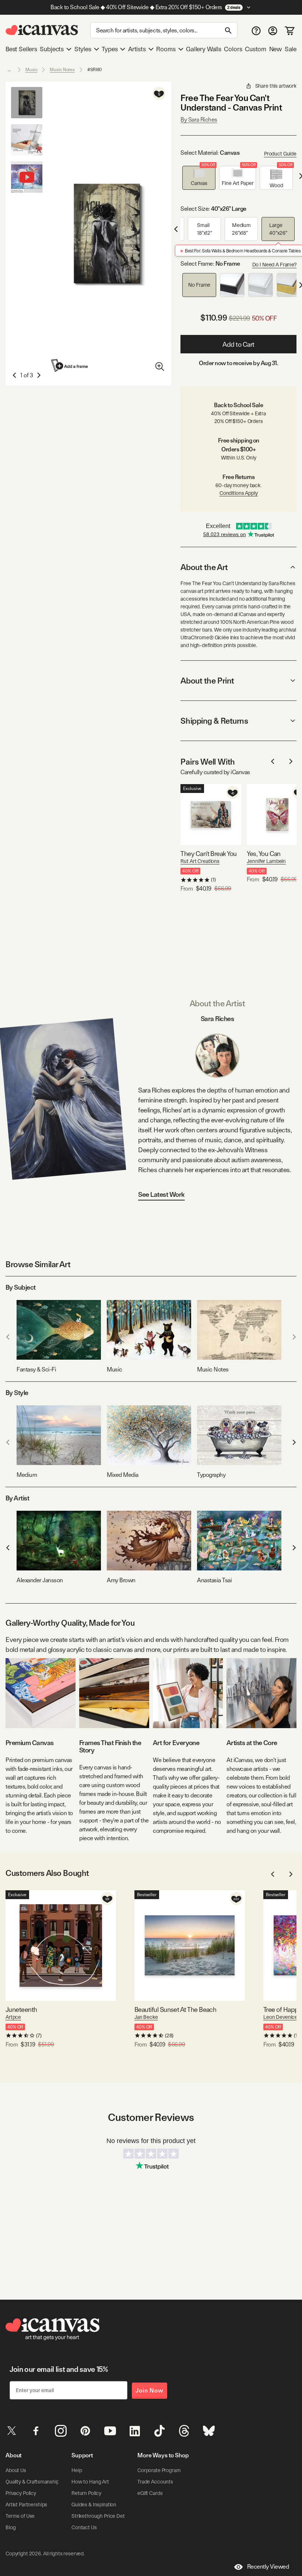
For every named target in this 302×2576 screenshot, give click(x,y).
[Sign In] (273, 30)
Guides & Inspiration (94, 2505)
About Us (16, 2470)
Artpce (13, 2017)
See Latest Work (161, 1194)
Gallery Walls (204, 49)
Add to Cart (238, 344)
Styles (83, 49)
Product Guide (280, 154)
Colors (233, 49)
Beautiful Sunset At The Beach (175, 2009)
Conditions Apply (239, 493)
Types (110, 49)
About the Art (204, 567)
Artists (137, 49)
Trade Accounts (155, 2482)
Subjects (52, 49)
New (275, 49)
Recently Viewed (268, 2567)
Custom (256, 49)
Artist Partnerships (26, 2505)
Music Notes (62, 70)
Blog (10, 2527)
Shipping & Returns (214, 721)
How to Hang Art (90, 2482)
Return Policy (86, 2493)
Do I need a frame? (274, 265)
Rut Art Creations (200, 861)
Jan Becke (146, 2017)
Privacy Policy (21, 2493)
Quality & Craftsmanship (32, 2482)
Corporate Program (159, 2470)
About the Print (207, 681)
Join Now (150, 2390)
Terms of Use (20, 2516)
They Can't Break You (208, 854)
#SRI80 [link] (95, 70)
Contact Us (84, 2527)
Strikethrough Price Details (102, 2516)
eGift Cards (150, 2493)
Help (77, 2470)
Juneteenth (21, 2009)
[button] (199, 178)
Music (31, 70)
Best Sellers (21, 49)
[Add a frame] (70, 365)
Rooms (166, 49)
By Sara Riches (199, 120)
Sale (291, 49)
